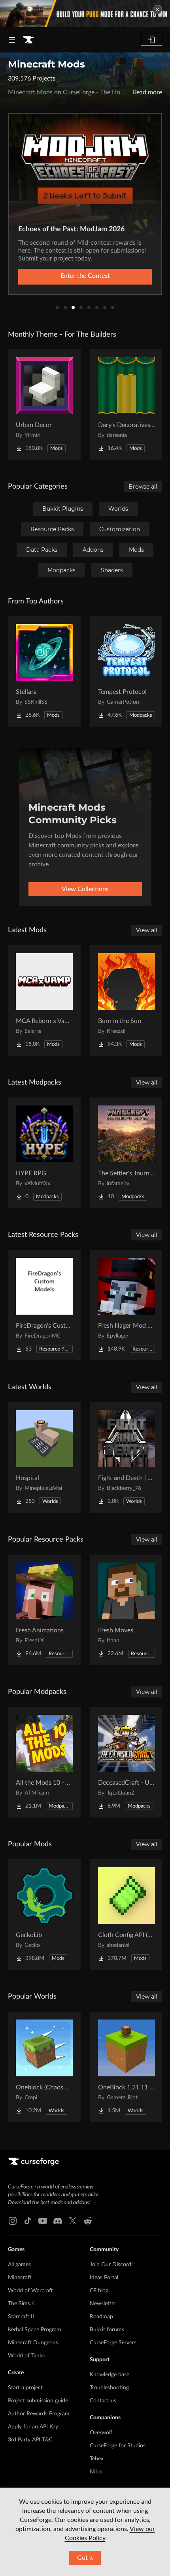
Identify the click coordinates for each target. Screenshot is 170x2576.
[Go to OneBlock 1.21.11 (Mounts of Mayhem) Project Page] (127, 2067)
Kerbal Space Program (35, 2330)
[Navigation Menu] (12, 40)
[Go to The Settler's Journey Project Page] (127, 1153)
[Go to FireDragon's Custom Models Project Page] (44, 1305)
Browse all (143, 487)
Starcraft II (21, 2317)
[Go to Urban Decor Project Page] (44, 405)
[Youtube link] (43, 2221)
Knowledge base (110, 2375)
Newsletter (103, 2304)
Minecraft (20, 2278)
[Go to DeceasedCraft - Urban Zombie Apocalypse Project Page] (127, 1762)
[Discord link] (58, 2221)
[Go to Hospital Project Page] (44, 1458)
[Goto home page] (28, 40)
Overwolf (101, 2433)
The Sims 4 (21, 2304)
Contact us (103, 2401)
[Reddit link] (88, 2221)
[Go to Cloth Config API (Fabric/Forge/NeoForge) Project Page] (127, 1915)
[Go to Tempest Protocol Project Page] (127, 671)
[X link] (73, 2221)
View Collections (85, 889)
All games (19, 2265)
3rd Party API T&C (30, 2440)
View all (147, 930)
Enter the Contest (85, 276)
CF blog (99, 2291)
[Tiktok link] (28, 2221)
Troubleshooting (109, 2388)
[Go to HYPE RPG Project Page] (44, 1153)
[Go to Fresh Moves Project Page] (127, 1610)
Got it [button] (85, 2558)
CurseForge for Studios (118, 2446)
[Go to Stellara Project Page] (44, 671)
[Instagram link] (13, 2221)
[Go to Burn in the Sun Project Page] (127, 1000)
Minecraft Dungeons (33, 2343)
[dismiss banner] (157, 9)
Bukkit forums (107, 2330)
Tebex (97, 2459)
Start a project (25, 2388)
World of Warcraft (30, 2291)
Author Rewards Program (39, 2414)
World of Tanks (26, 2356)
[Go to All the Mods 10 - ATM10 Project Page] (44, 1762)
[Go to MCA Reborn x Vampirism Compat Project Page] (44, 1000)
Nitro (96, 2472)
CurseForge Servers (113, 2343)
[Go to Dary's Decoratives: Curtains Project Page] (127, 405)
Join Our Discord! (111, 2265)
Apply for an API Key (33, 2427)
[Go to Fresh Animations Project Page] (44, 1610)
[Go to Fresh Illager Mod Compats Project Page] (127, 1305)
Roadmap (101, 2317)
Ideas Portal (104, 2278)
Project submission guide (38, 2401)
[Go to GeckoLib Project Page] (44, 1915)
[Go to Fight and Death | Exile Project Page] (127, 1458)
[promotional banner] (85, 14)
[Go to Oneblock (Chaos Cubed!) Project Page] (44, 2067)
